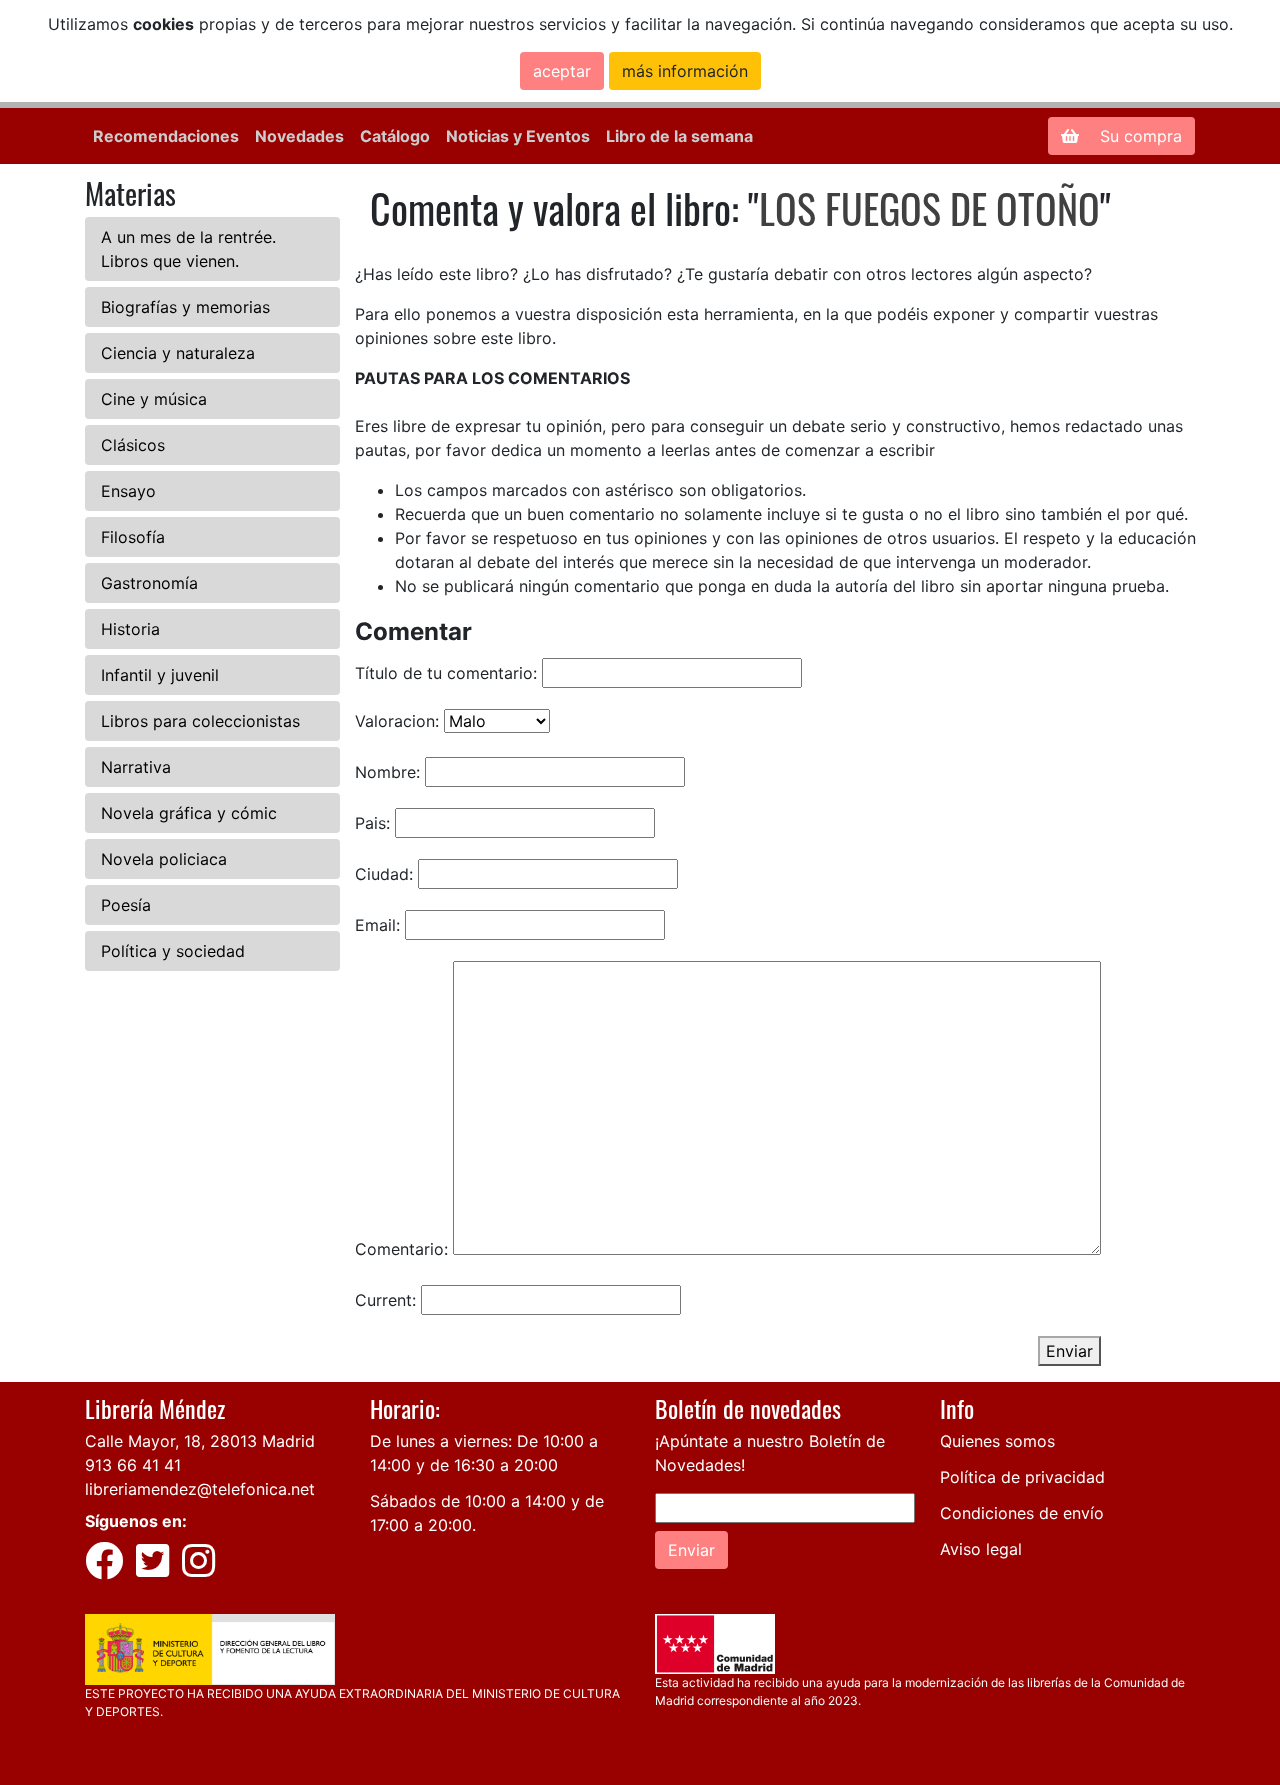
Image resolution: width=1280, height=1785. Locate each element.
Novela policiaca (164, 859)
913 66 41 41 (133, 1465)
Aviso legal (981, 1549)
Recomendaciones (166, 136)
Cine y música (154, 399)
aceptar (562, 71)
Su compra (1138, 136)
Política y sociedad (173, 951)
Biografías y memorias (185, 307)
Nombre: (387, 772)
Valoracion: (397, 721)
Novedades (299, 136)
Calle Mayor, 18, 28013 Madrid (200, 1441)
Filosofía (133, 537)
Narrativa (136, 767)
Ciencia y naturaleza (178, 353)
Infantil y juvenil (160, 675)
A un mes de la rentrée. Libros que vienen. (188, 249)
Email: (377, 925)
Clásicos (133, 445)
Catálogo (395, 136)
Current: (385, 1300)
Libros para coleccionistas (200, 721)
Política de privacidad (1022, 1477)
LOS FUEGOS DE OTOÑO (929, 208)
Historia (130, 629)
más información (685, 71)
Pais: (372, 823)
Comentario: (401, 1249)
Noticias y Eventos (518, 136)
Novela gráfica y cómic (189, 813)
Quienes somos (997, 1441)
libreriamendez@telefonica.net (200, 1489)
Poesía (126, 905)
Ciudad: (384, 874)
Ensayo (128, 491)
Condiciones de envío (1022, 1513)
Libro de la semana (679, 136)
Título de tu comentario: (446, 673)
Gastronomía (149, 583)
